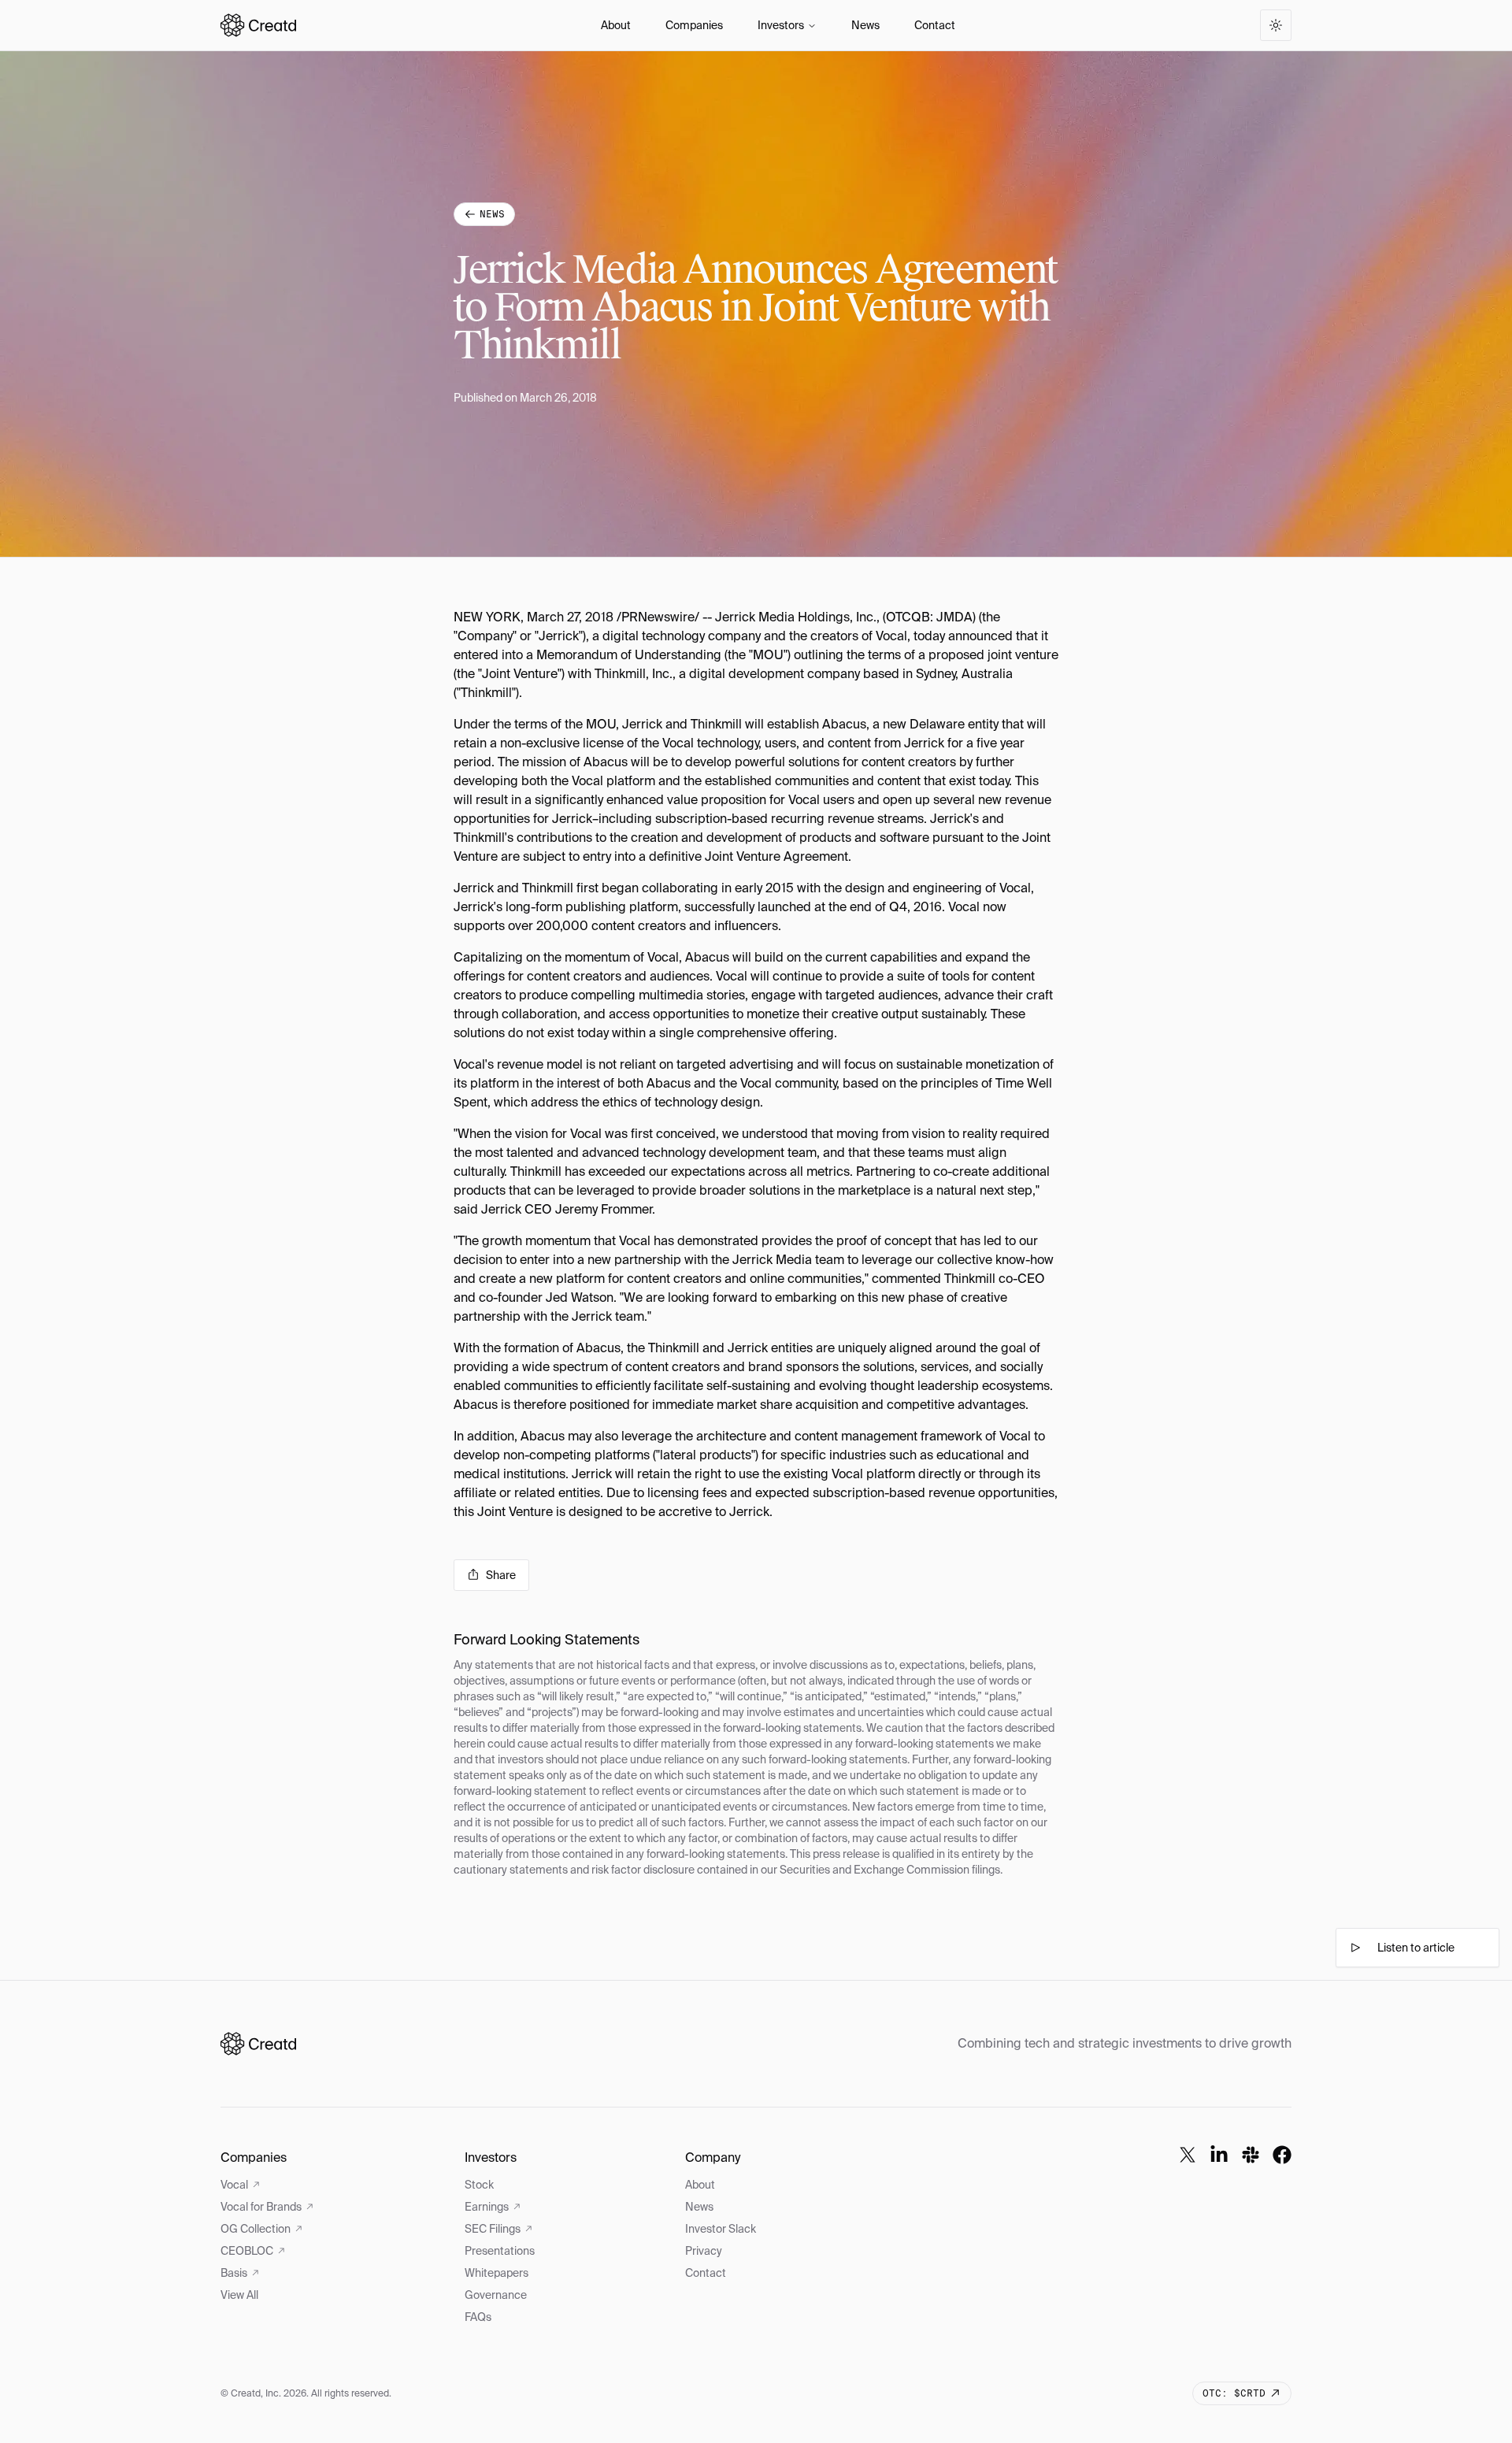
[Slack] (1251, 2155)
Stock (479, 2185)
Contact (935, 25)
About (616, 25)
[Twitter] (1188, 2155)
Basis (234, 2273)
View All (239, 2295)
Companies (694, 25)
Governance (496, 2295)
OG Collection (256, 2229)
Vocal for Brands (261, 2207)
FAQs (478, 2317)
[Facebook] (1282, 2155)
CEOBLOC (247, 2251)
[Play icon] (1355, 1948)
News (865, 25)
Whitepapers (497, 2273)
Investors (781, 25)
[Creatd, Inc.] (258, 2044)
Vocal (234, 2185)
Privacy (704, 2251)
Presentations (500, 2251)
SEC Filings (493, 2229)
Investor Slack (721, 2229)
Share (501, 1575)
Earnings (487, 2207)
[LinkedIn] (1219, 2155)
